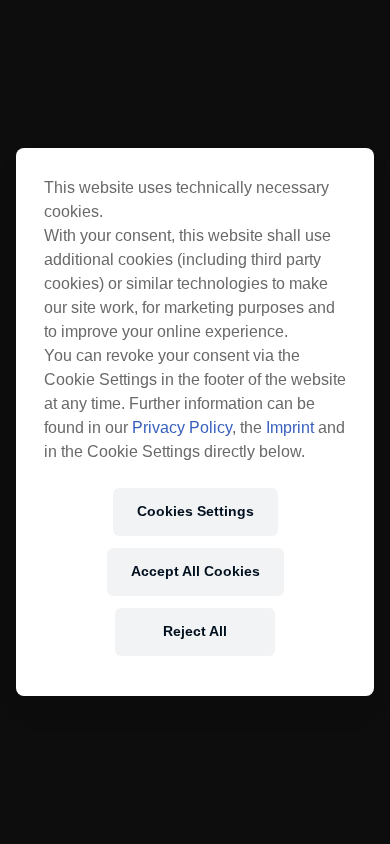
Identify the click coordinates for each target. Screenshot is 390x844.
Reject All (195, 631)
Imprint (290, 427)
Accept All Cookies (195, 571)
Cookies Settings (195, 511)
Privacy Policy (182, 427)
